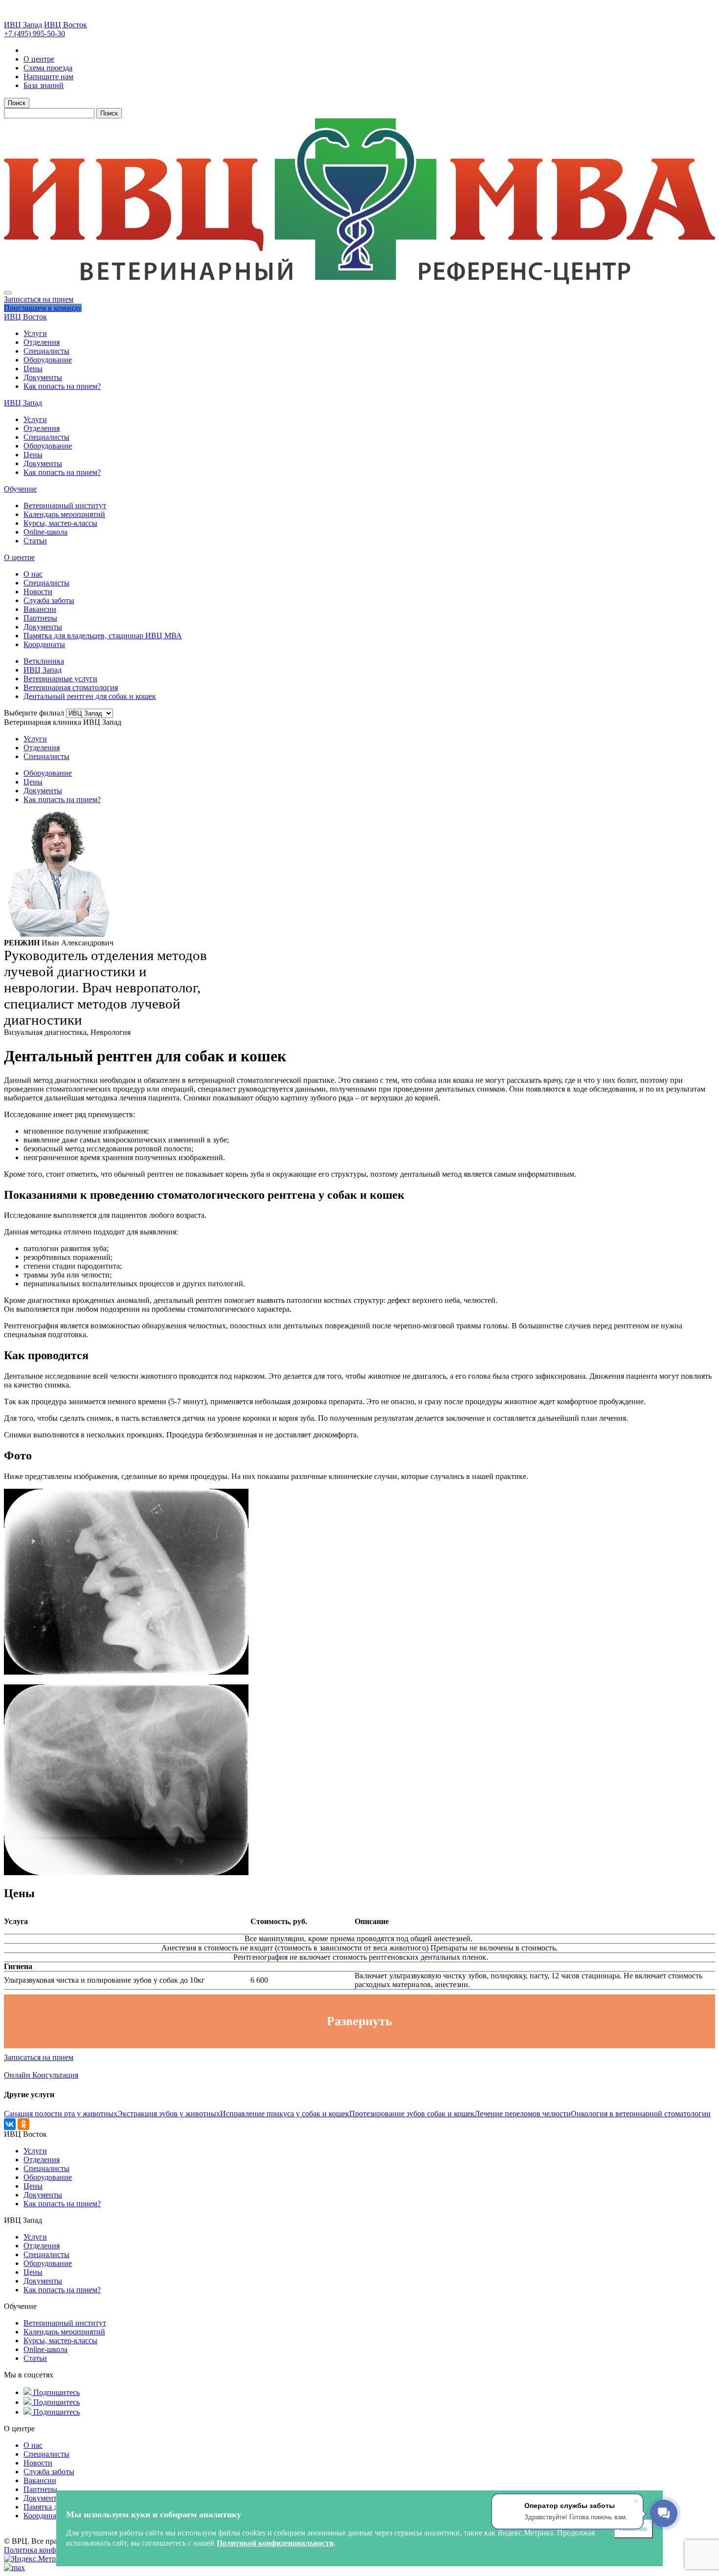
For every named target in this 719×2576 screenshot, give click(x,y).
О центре (19, 557)
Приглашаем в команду (43, 308)
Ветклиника (44, 661)
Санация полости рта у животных (61, 2114)
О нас (33, 574)
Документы (43, 377)
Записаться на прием (39, 299)
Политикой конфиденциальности (275, 2543)
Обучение (20, 489)
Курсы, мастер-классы (60, 523)
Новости (38, 592)
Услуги (35, 333)
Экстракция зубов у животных (169, 2114)
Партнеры (40, 618)
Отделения (42, 342)
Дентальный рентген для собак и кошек (90, 696)
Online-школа (45, 532)
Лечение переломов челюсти (523, 2114)
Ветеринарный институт (65, 505)
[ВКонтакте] (10, 2124)
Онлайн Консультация (41, 2075)
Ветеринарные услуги (60, 679)
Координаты (44, 644)
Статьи (35, 541)
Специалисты (46, 351)
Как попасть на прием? (62, 386)
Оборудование (48, 360)
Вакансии (40, 609)
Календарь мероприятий (64, 514)
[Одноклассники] (23, 2124)
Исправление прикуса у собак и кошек (285, 2114)
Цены (33, 369)
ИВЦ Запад (23, 25)
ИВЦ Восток (66, 25)
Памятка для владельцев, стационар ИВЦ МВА (103, 636)
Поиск (17, 103)
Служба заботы (49, 600)
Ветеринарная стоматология (71, 687)
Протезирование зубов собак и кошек (412, 2114)
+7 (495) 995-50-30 (34, 34)
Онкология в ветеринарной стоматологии (641, 2114)
